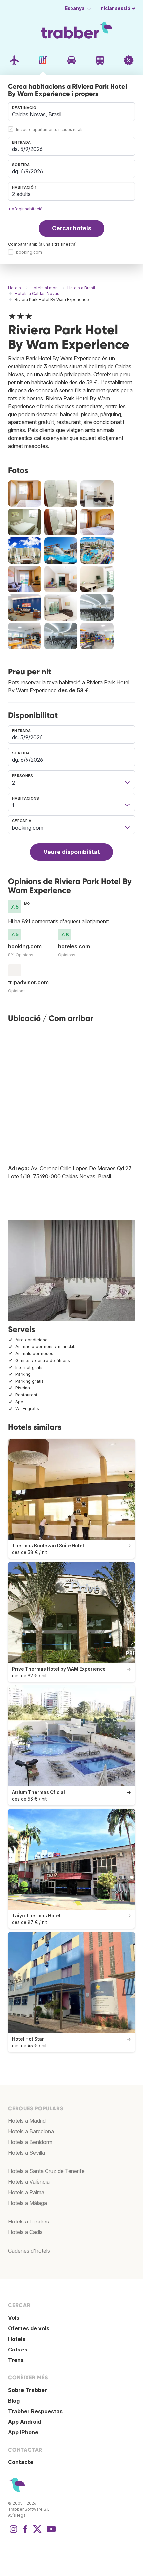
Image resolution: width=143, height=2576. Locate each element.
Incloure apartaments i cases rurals (50, 129)
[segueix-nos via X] (37, 2532)
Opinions (67, 955)
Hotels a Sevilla (26, 2153)
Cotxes (18, 2350)
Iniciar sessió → (118, 8)
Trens (16, 2360)
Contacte (21, 2462)
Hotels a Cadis (25, 2232)
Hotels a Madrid (27, 2121)
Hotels (17, 2339)
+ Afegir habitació (25, 209)
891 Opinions (21, 955)
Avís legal (17, 2515)
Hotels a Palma (26, 2192)
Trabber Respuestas (35, 2411)
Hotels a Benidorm (30, 2142)
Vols (14, 2318)
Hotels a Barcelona (31, 2131)
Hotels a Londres (28, 2222)
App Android (24, 2422)
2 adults (21, 194)
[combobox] (71, 112)
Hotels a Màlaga (27, 2203)
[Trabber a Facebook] (25, 2532)
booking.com (29, 253)
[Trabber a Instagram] (13, 2532)
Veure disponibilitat (72, 852)
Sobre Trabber (27, 2390)
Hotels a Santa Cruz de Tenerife (46, 2171)
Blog (14, 2401)
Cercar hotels (72, 228)
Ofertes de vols (29, 2328)
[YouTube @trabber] (50, 2532)
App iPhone (23, 2432)
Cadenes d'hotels (29, 2251)
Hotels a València (29, 2182)
